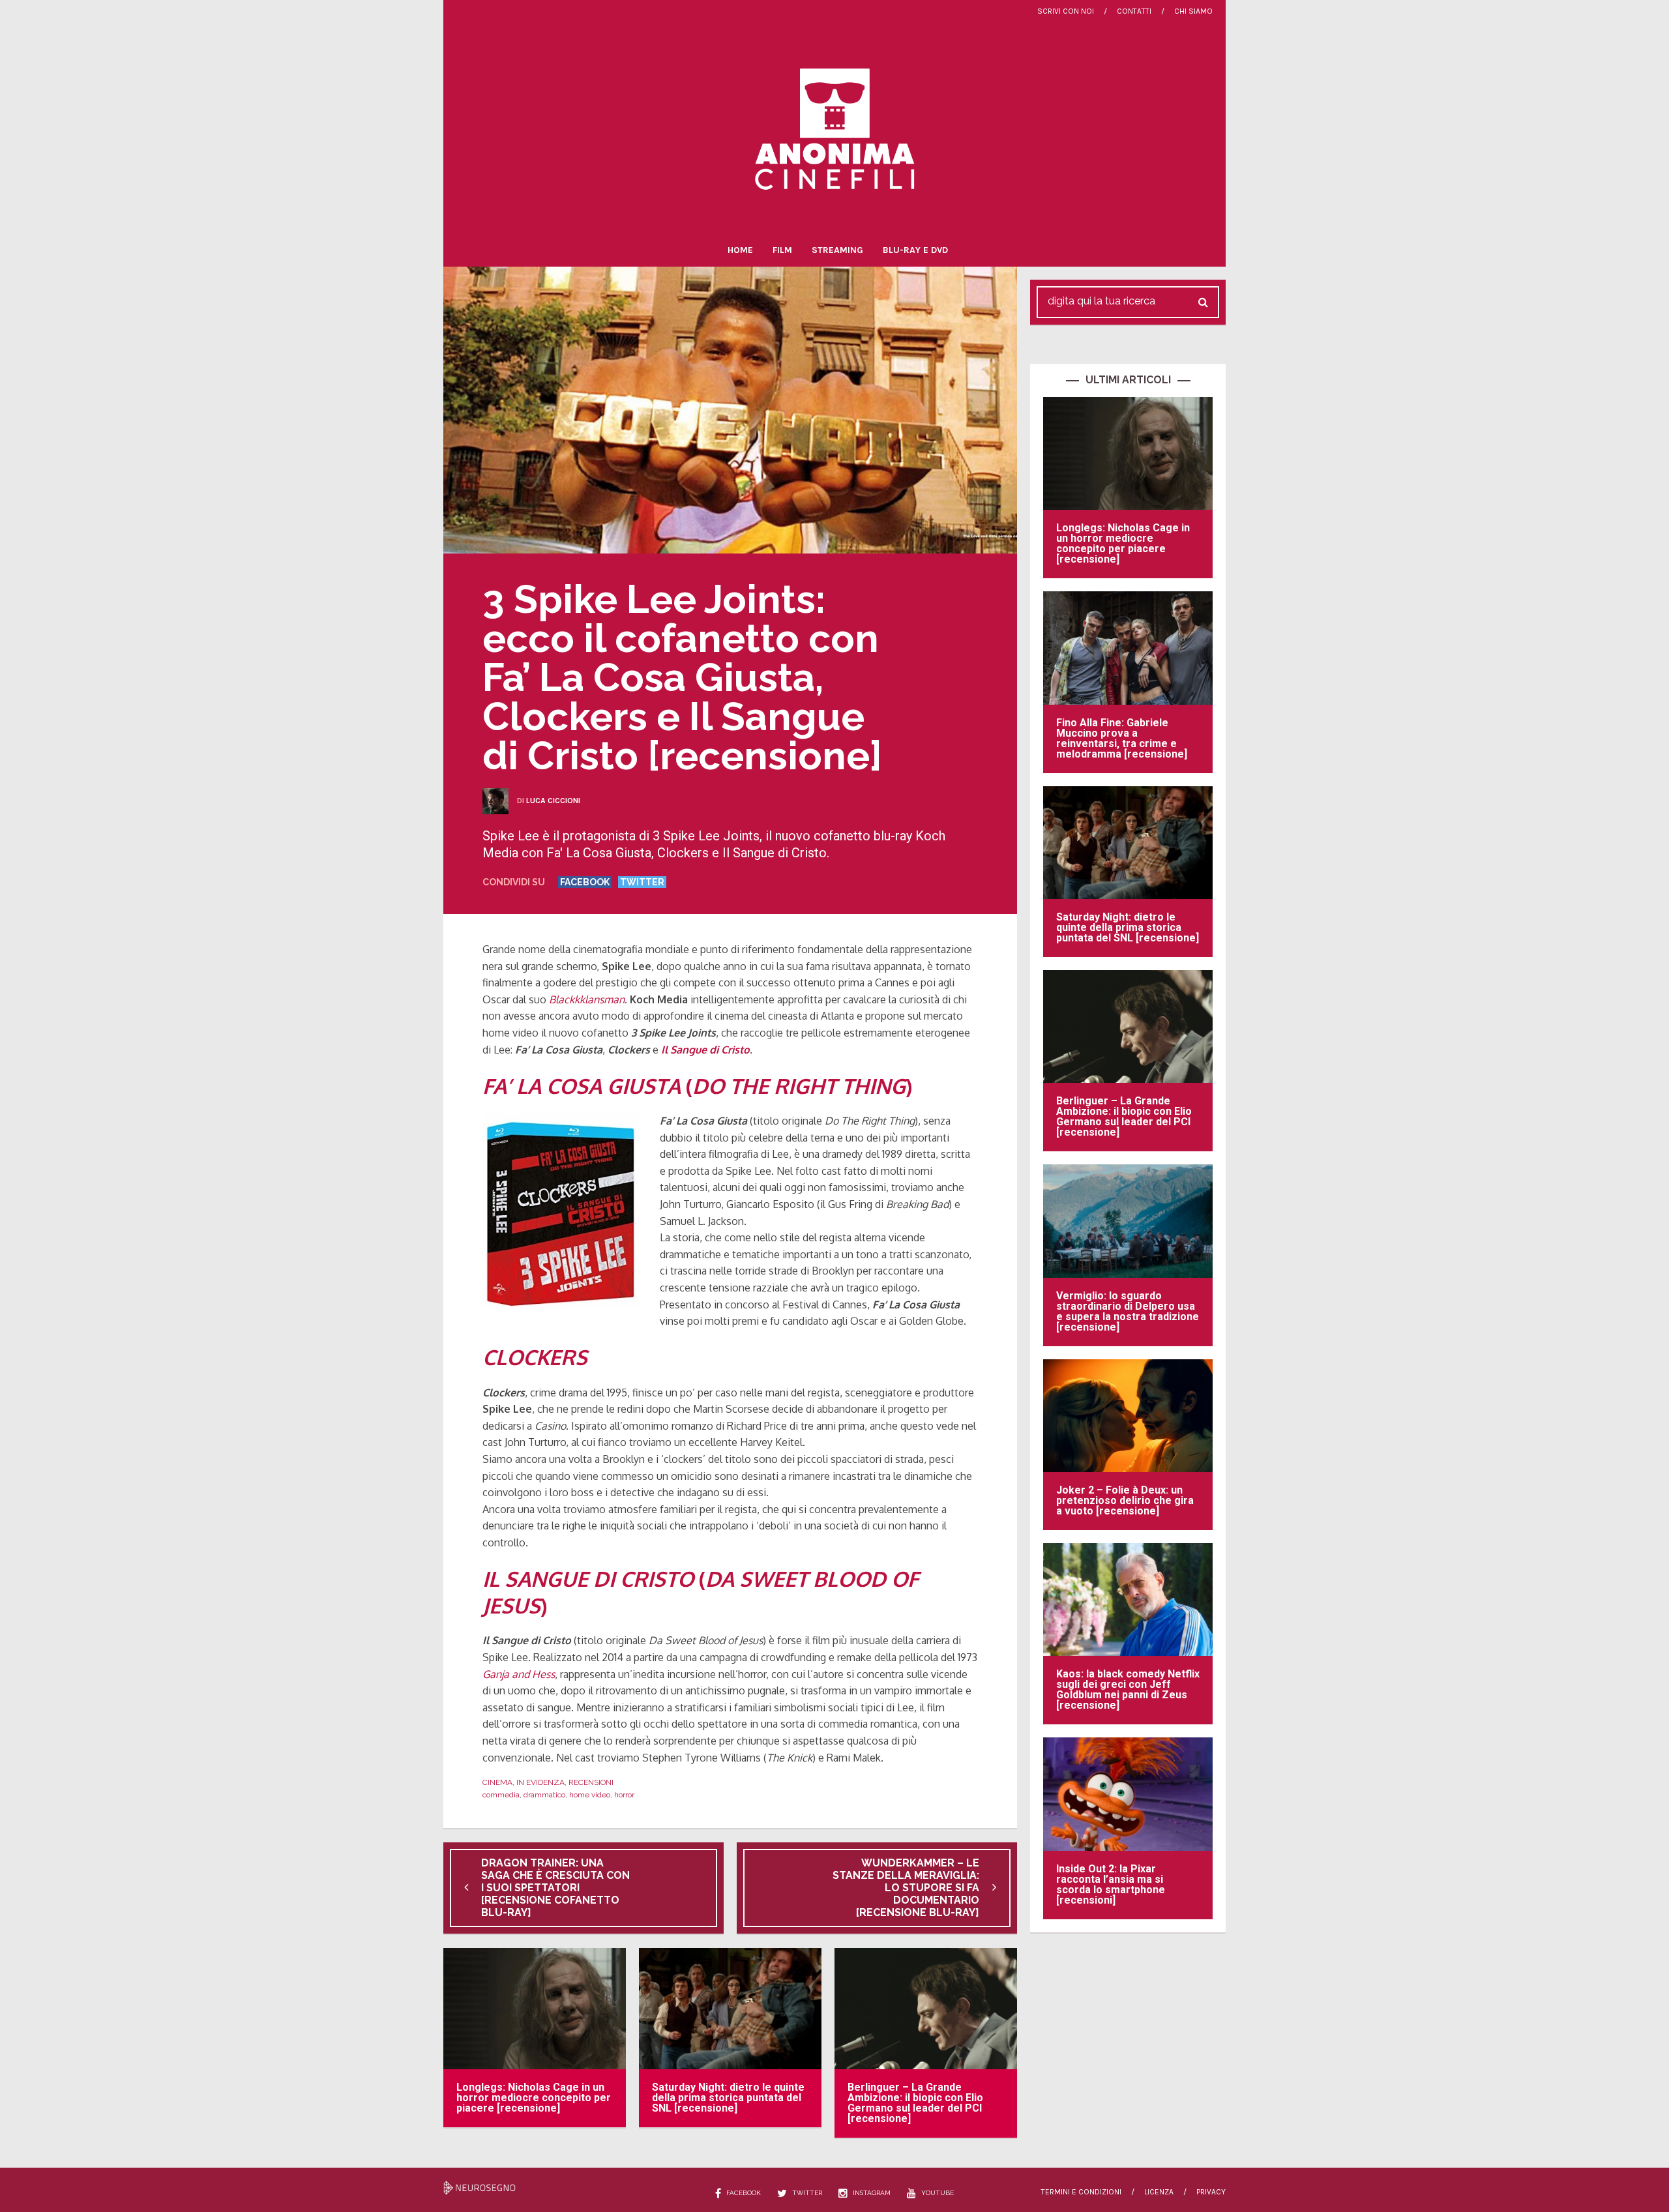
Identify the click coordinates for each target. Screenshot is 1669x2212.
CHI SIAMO (1193, 11)
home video (590, 1795)
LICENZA (1159, 2192)
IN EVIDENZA (540, 1782)
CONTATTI (1134, 11)
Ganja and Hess (519, 1674)
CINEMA (497, 1782)
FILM (782, 250)
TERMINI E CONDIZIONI (1081, 2192)
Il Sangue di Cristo (705, 1050)
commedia (501, 1795)
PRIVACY (1211, 2192)
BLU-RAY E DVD (915, 250)
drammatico (544, 1795)
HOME (740, 250)
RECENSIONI (591, 1782)
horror (624, 1795)
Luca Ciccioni (553, 801)
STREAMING (837, 250)
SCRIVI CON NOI (1066, 11)
